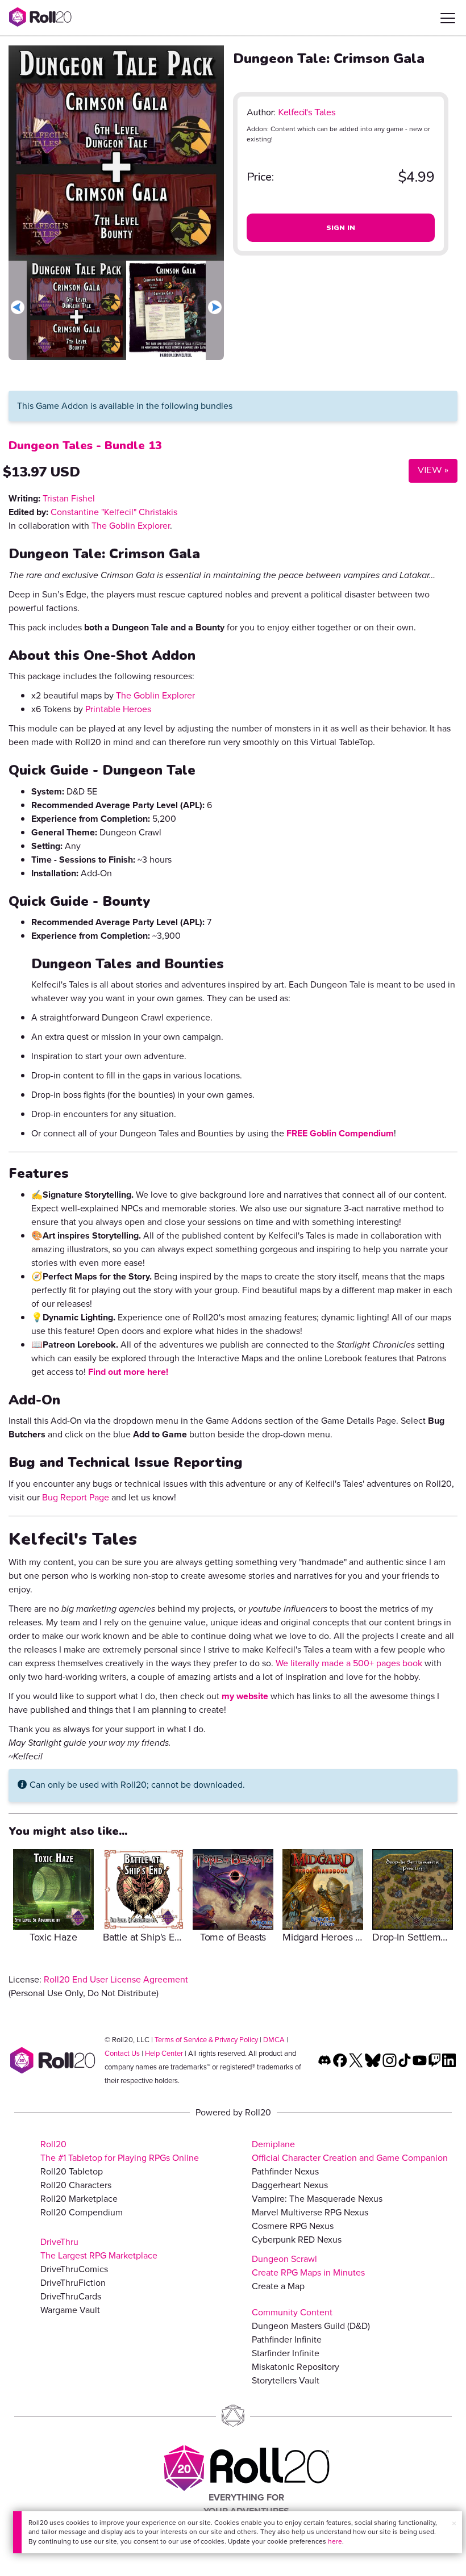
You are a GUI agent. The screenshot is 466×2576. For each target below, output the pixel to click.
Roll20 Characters (76, 2185)
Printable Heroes (118, 709)
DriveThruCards (71, 2296)
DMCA (274, 2040)
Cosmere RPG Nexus (293, 2226)
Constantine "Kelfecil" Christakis (114, 512)
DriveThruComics (74, 2269)
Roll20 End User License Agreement (116, 1979)
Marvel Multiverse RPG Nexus (310, 2212)
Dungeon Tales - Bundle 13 (85, 446)
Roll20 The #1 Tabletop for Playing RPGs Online (120, 2151)
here (335, 2541)
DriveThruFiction (73, 2283)
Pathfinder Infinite (287, 2339)
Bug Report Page (76, 1497)
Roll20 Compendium (82, 2212)
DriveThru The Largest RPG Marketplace (99, 2249)
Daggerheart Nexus (290, 2185)
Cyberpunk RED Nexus (297, 2240)
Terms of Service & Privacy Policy (206, 2040)
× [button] (454, 2523)
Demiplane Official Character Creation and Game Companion (350, 2151)
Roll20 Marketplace (79, 2199)
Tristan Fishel (69, 498)
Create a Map (278, 2286)
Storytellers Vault (286, 2380)
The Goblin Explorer (131, 526)
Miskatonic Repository (296, 2367)
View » (428, 470)
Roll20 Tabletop (72, 2171)
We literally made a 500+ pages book (349, 1663)
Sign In (341, 228)
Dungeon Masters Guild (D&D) (311, 2326)
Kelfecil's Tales (307, 112)
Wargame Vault (70, 2310)
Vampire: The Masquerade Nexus (317, 2199)
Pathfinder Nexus (285, 2171)
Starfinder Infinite (286, 2353)
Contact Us (122, 2053)
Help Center (164, 2053)
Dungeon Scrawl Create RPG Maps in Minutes (308, 2266)
